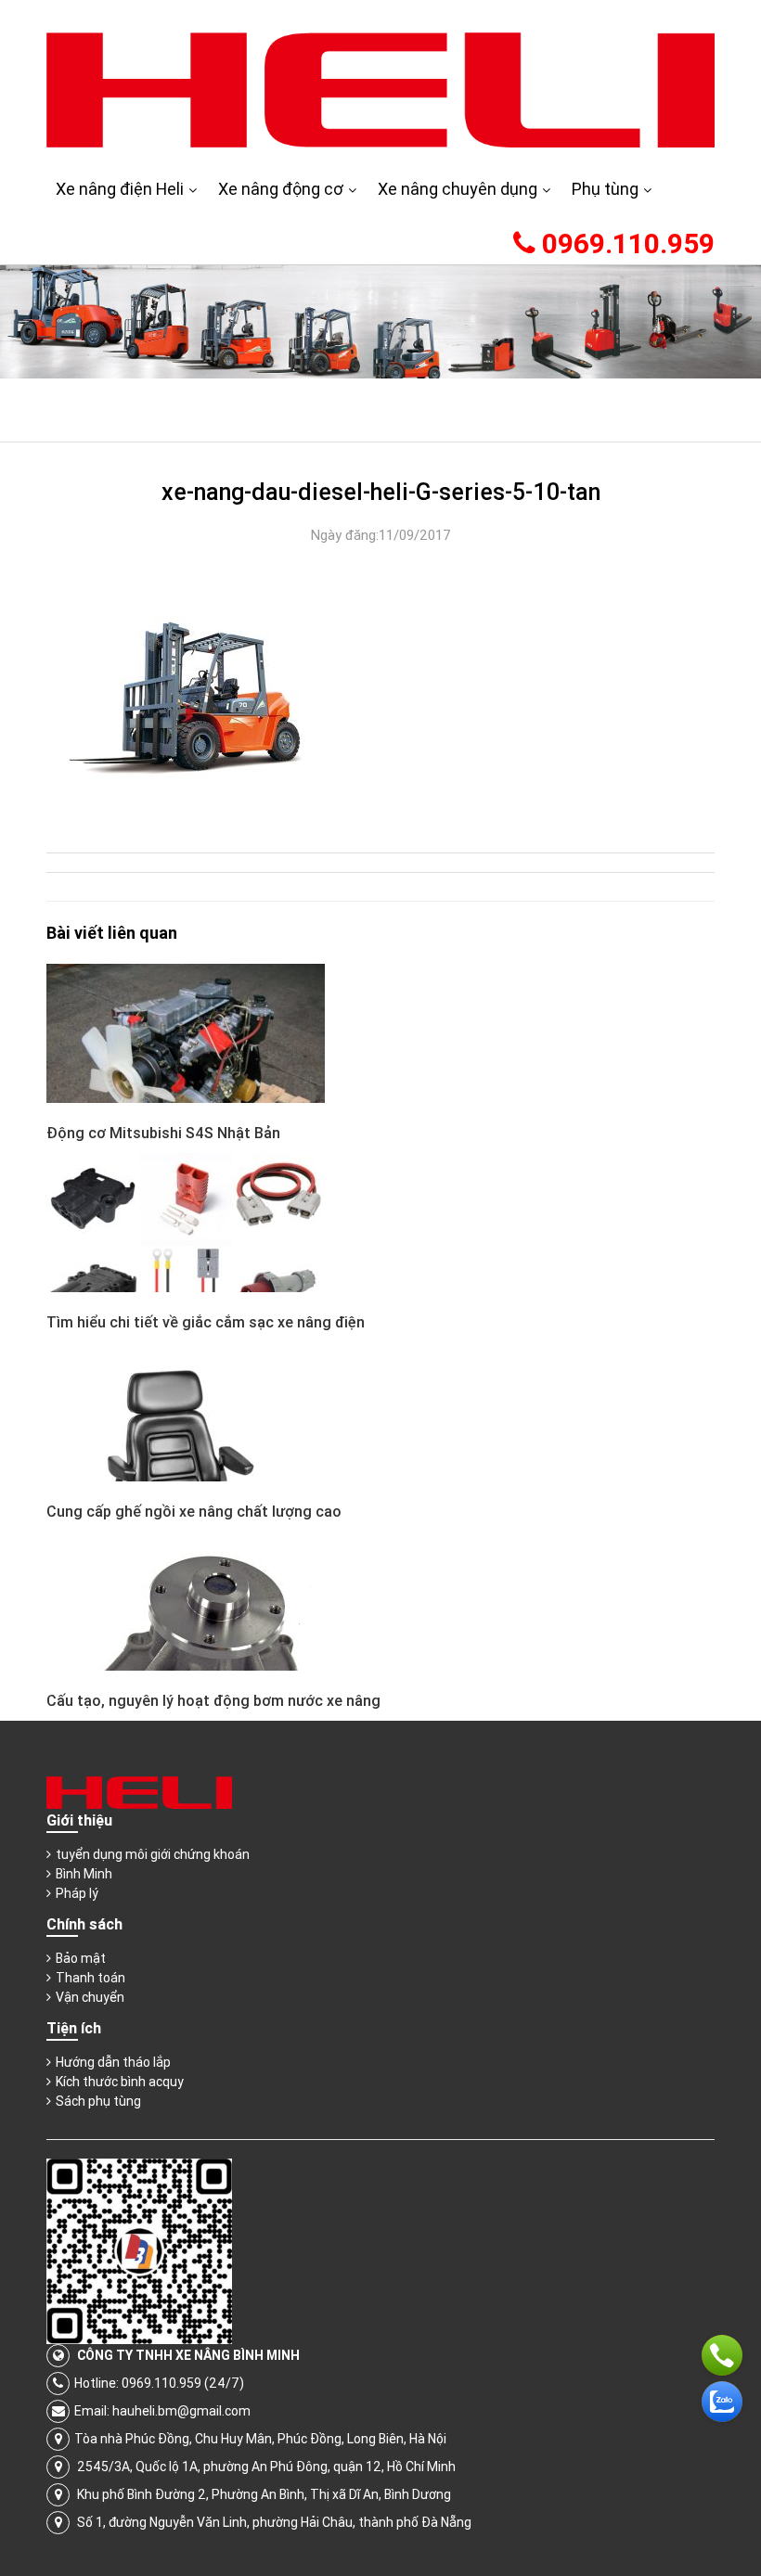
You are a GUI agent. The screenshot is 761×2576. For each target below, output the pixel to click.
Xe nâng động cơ (281, 189)
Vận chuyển (90, 1997)
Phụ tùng (605, 189)
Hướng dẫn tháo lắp (113, 2062)
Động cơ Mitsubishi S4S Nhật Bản (163, 1133)
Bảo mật (81, 1958)
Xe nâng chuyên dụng (458, 189)
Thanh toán (90, 1978)
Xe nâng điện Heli (120, 189)
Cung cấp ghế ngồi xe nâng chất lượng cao (194, 1511)
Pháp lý (77, 1893)
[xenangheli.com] (380, 89)
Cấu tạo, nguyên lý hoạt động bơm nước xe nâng (213, 1700)
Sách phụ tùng (98, 2101)
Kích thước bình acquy (120, 2082)
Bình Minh (84, 1874)
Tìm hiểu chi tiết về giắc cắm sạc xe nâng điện (206, 1322)
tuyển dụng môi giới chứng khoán (153, 1854)
